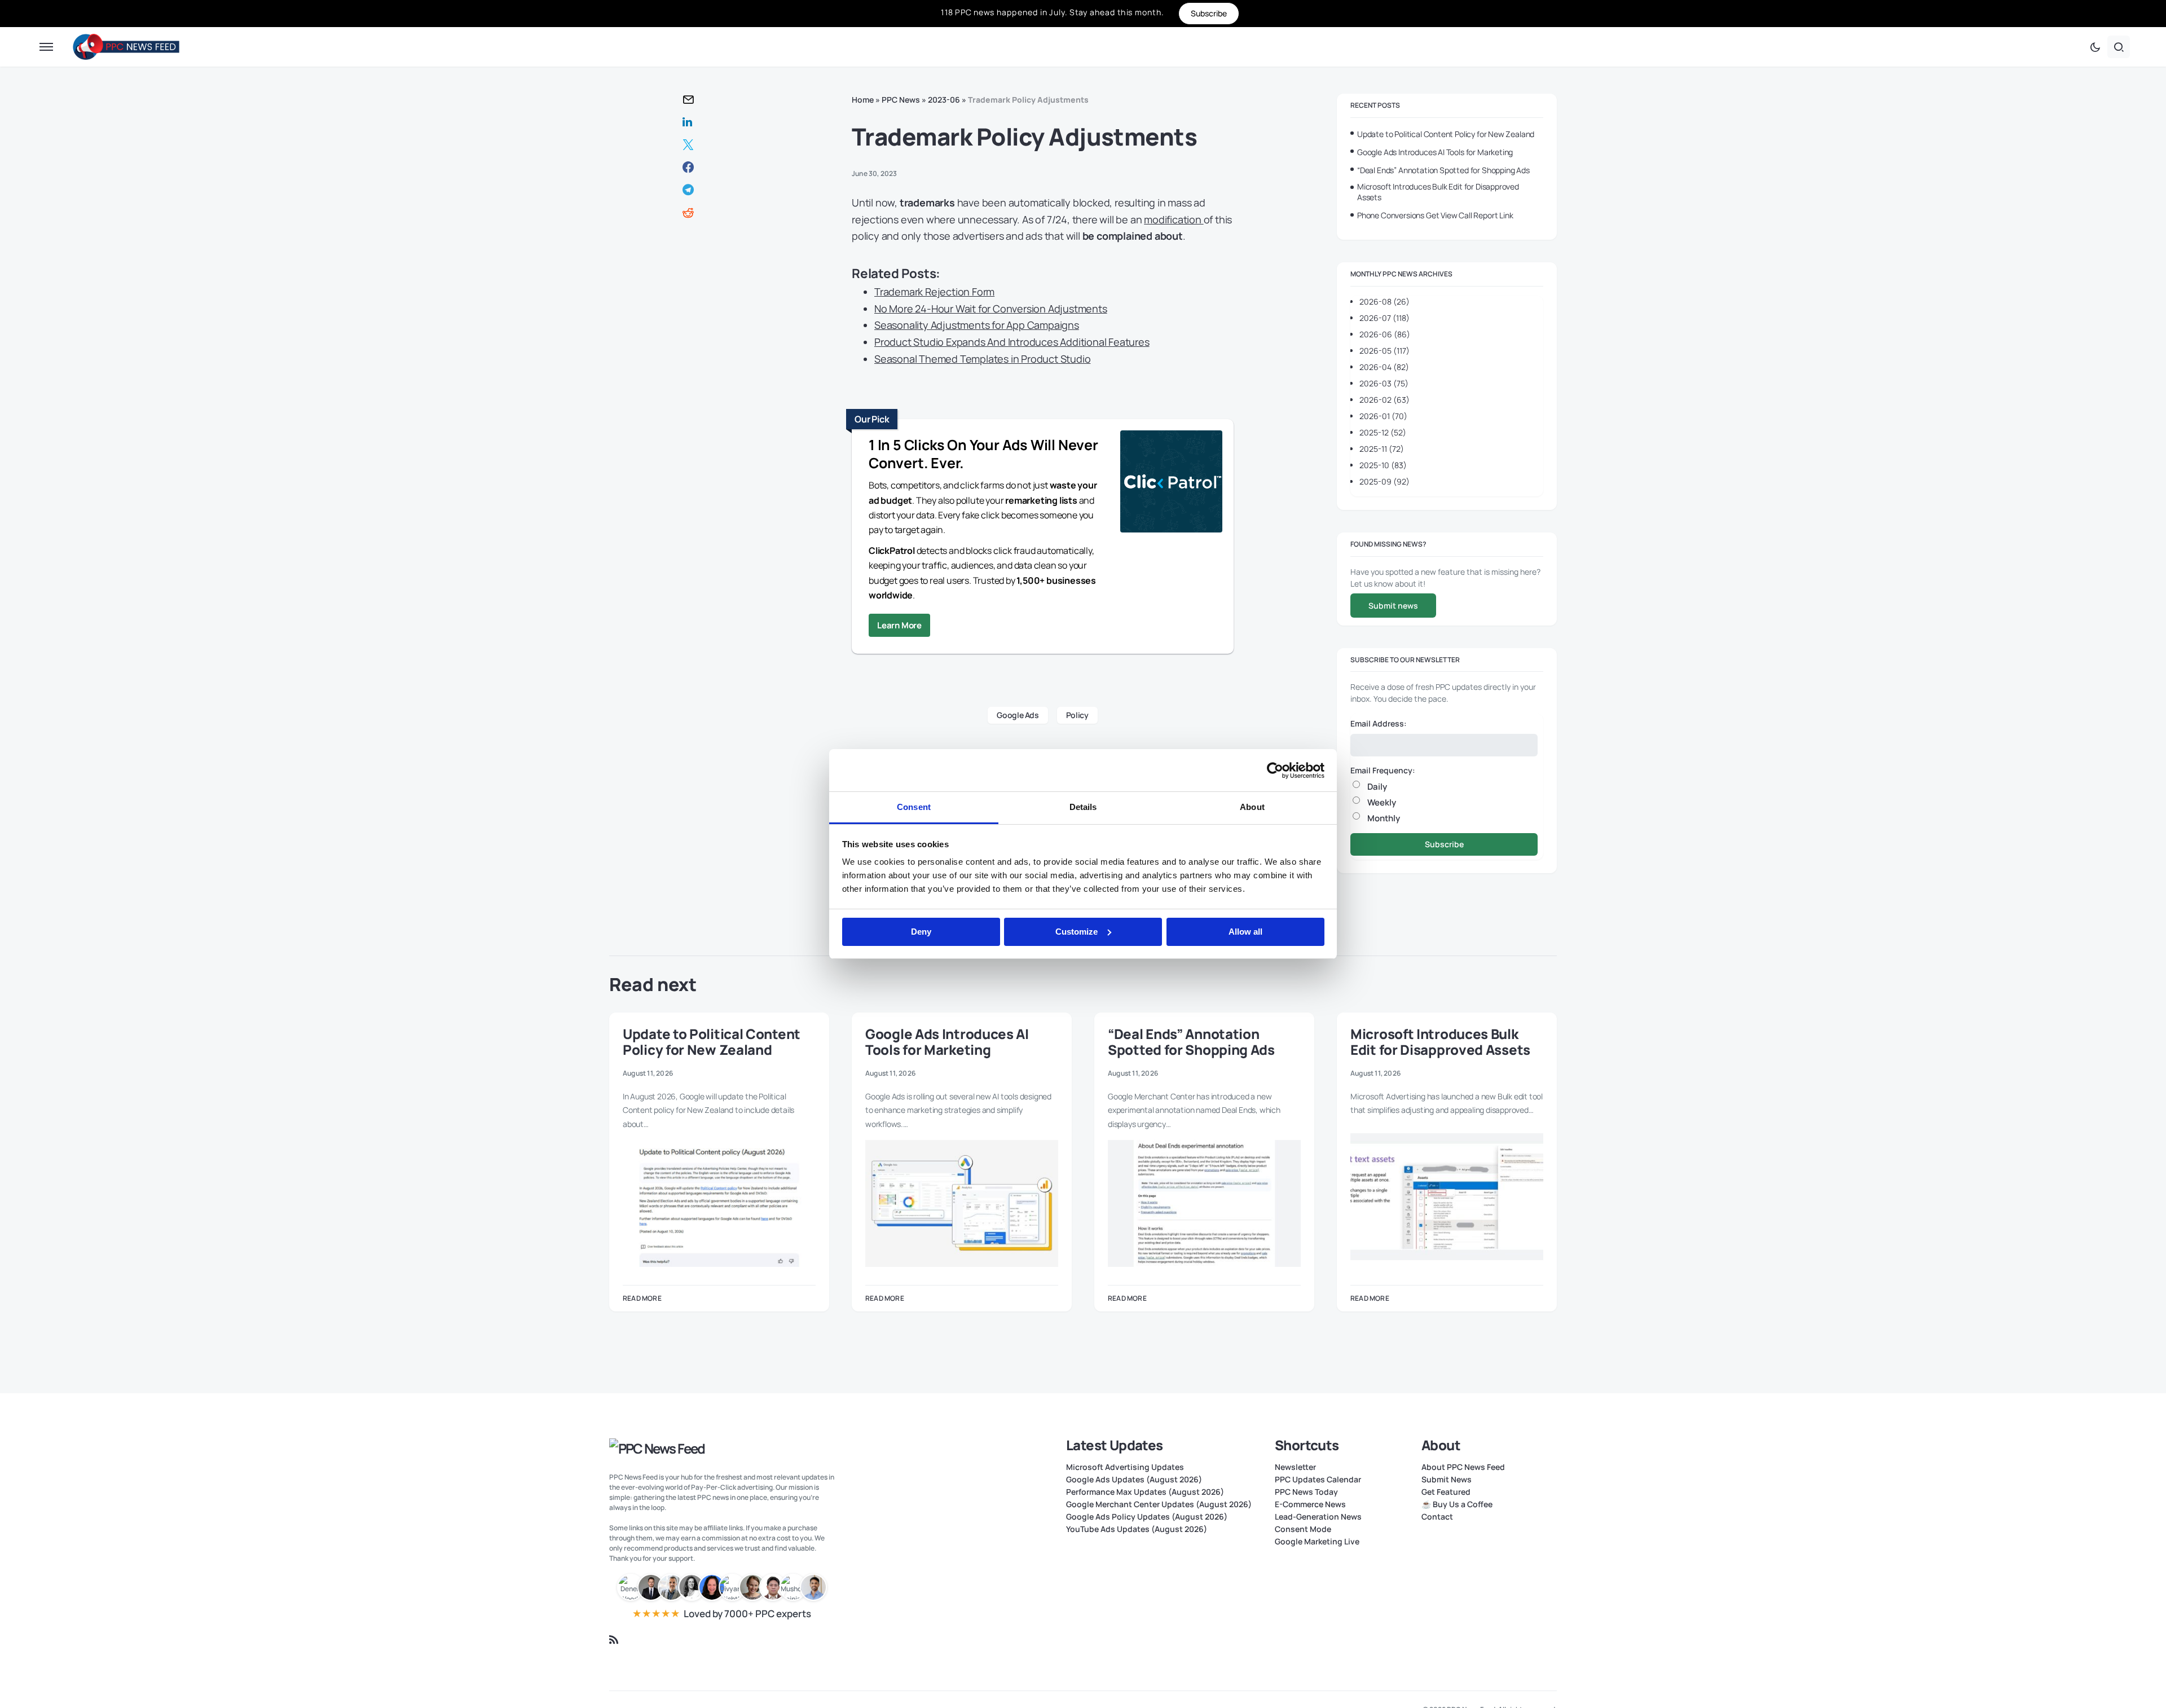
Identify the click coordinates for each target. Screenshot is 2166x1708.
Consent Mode (1303, 1529)
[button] (46, 47)
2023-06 (944, 100)
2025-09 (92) (1384, 481)
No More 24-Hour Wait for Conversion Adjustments (991, 309)
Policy (1077, 715)
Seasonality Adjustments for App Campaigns (977, 325)
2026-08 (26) (1384, 301)
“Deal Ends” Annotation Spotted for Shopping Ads (1443, 170)
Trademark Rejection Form (934, 292)
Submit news (1393, 606)
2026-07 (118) (1384, 318)
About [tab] (1252, 807)
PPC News (901, 100)
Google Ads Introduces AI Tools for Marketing (1435, 152)
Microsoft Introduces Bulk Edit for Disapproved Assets (1438, 192)
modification (1174, 219)
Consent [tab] (914, 807)
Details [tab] (1083, 807)
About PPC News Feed (1463, 1467)
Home (863, 100)
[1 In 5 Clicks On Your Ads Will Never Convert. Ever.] (1171, 483)
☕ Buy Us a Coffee (1457, 1504)
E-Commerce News (1310, 1504)
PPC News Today (1306, 1492)
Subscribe (1444, 844)
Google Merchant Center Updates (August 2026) (1159, 1504)
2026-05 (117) (1384, 351)
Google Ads (1018, 715)
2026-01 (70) (1383, 416)
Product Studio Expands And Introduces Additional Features (1012, 342)
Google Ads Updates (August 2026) (1134, 1480)
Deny (921, 932)
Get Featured (1446, 1492)
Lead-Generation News (1318, 1517)
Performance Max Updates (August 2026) (1145, 1492)
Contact (1437, 1517)
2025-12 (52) (1383, 432)
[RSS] (614, 1640)
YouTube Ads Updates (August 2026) (1137, 1529)
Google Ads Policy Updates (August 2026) (1147, 1517)
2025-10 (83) (1383, 465)
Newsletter (1295, 1467)
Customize (1077, 932)
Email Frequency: (1383, 770)
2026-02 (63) (1384, 400)
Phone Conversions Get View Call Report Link (1435, 215)
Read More (642, 1298)
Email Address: (1379, 723)
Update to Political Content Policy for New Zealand (1446, 134)
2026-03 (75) (1384, 383)
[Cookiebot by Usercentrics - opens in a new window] (1275, 771)
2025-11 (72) (1382, 449)
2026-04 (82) (1384, 367)
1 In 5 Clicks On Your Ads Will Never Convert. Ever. (983, 454)
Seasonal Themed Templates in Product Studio (982, 359)
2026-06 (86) (1385, 334)
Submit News (1447, 1480)
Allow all (1245, 932)
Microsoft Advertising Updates (1125, 1467)
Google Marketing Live (1317, 1542)
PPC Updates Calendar (1318, 1480)
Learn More (899, 625)
